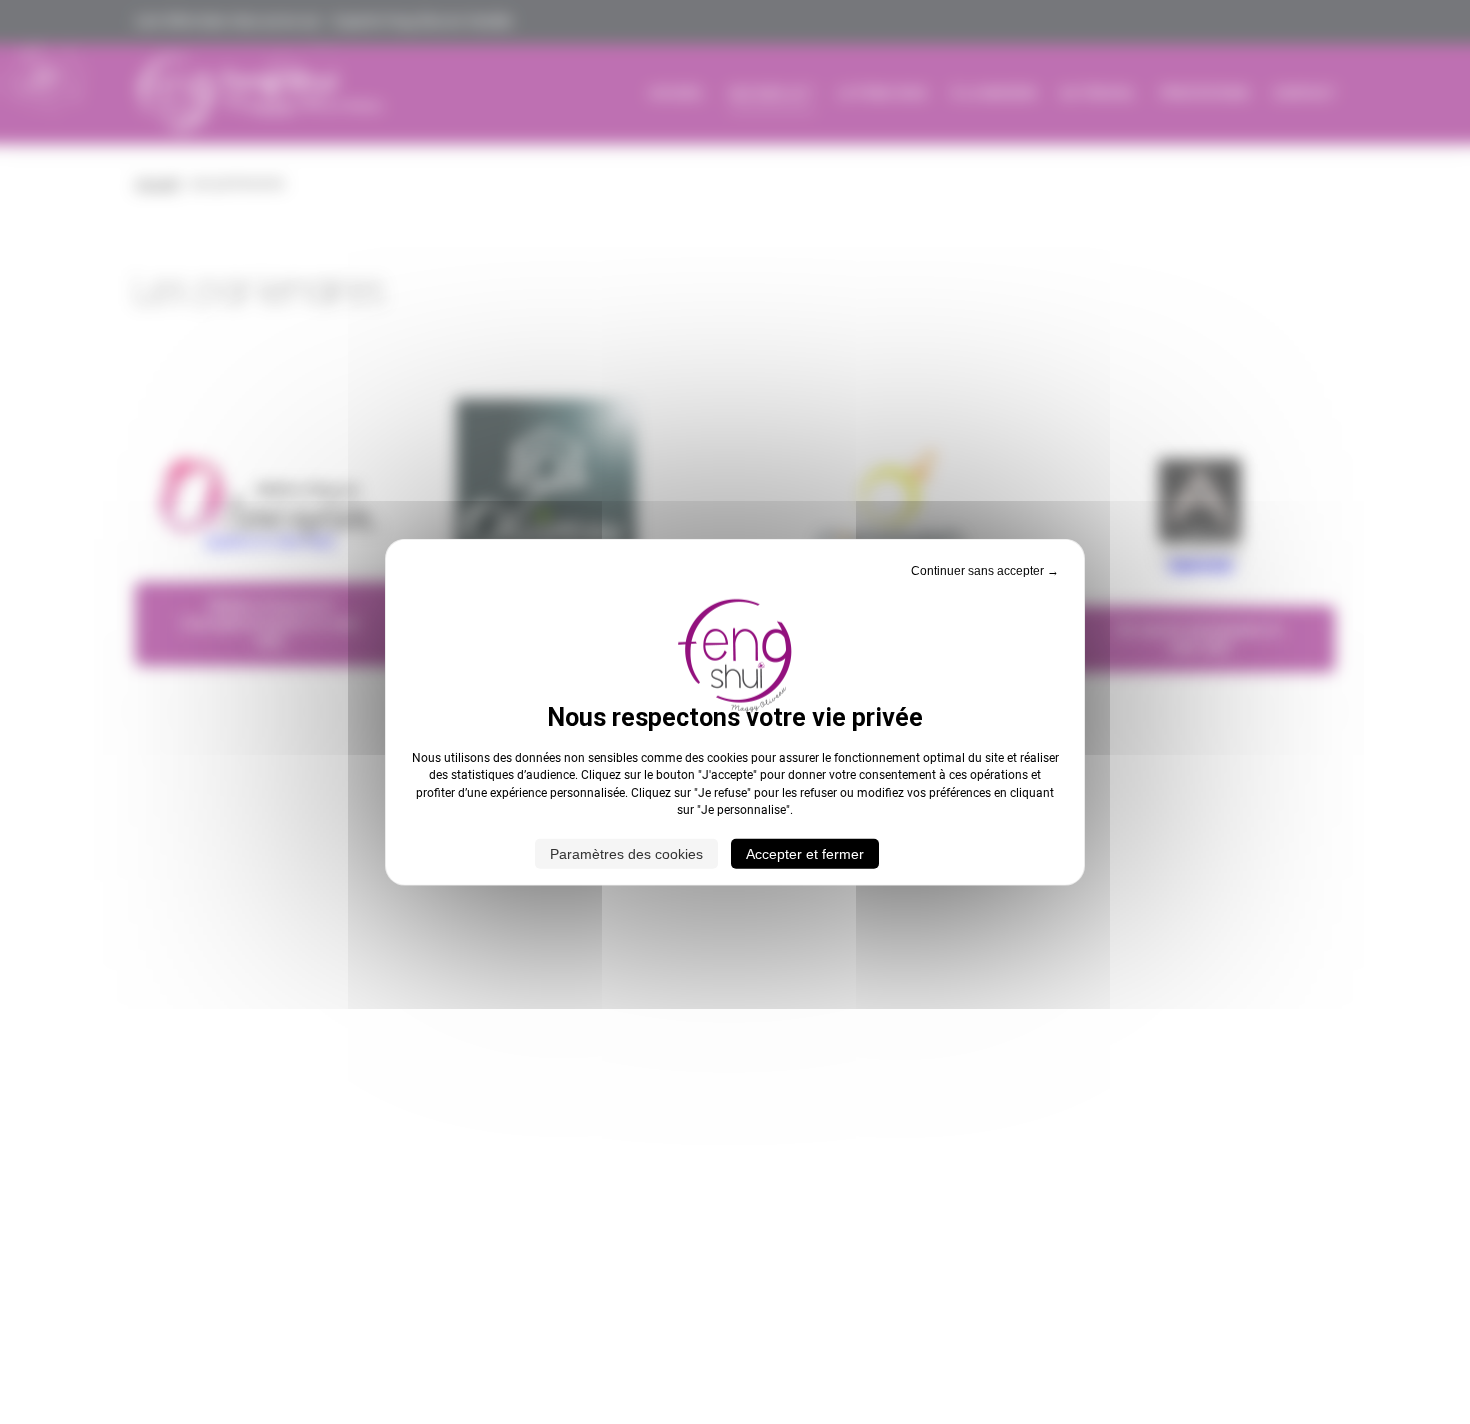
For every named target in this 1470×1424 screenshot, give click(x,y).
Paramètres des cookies (626, 853)
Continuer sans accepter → (985, 571)
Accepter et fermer (805, 853)
